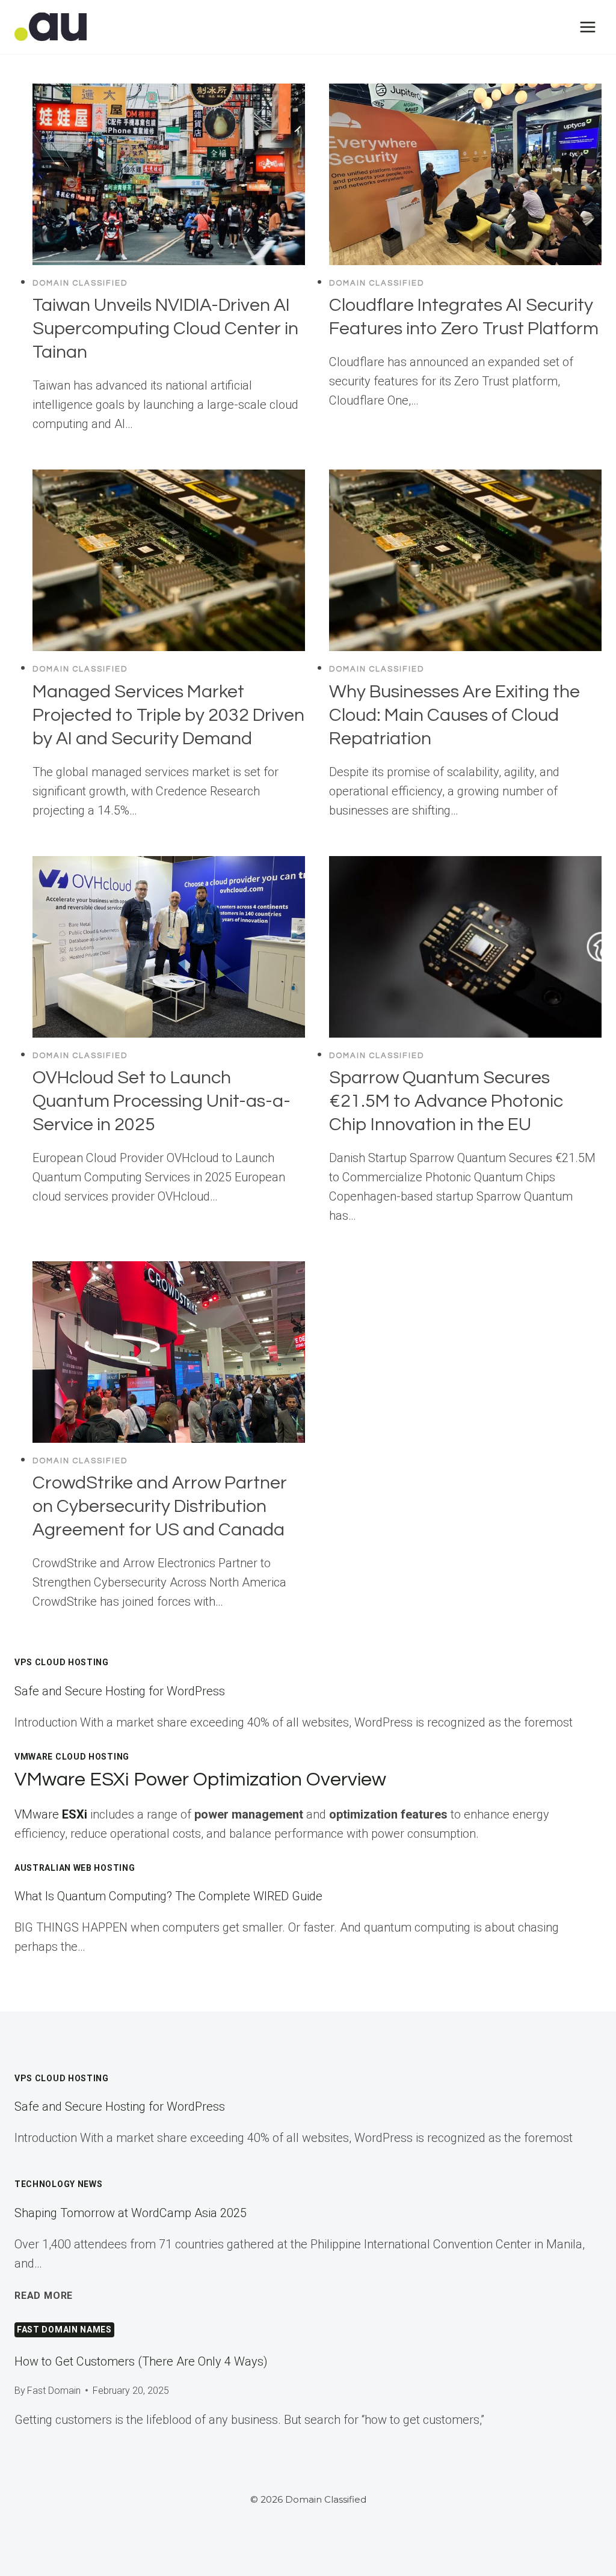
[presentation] (169, 174)
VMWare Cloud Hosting (72, 1757)
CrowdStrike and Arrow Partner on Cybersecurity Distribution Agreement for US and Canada (160, 1506)
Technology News (59, 2184)
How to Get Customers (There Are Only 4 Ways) (141, 2361)
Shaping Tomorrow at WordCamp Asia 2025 (131, 2213)
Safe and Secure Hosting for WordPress (120, 1691)
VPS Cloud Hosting (62, 1662)
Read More (44, 2296)
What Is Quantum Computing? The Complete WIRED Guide (168, 1896)
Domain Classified (80, 283)
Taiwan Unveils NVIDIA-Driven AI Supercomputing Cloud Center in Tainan (165, 329)
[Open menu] (587, 27)
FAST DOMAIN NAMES (64, 2330)
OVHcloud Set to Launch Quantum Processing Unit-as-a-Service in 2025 (162, 1101)
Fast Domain (54, 2391)
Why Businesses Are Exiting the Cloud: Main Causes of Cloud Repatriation (454, 715)
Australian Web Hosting (75, 1868)
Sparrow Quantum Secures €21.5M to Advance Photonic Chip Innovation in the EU (446, 1101)
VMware (51, 1814)
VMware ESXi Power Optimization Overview (200, 1780)
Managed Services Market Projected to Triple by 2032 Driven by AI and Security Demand (168, 715)
